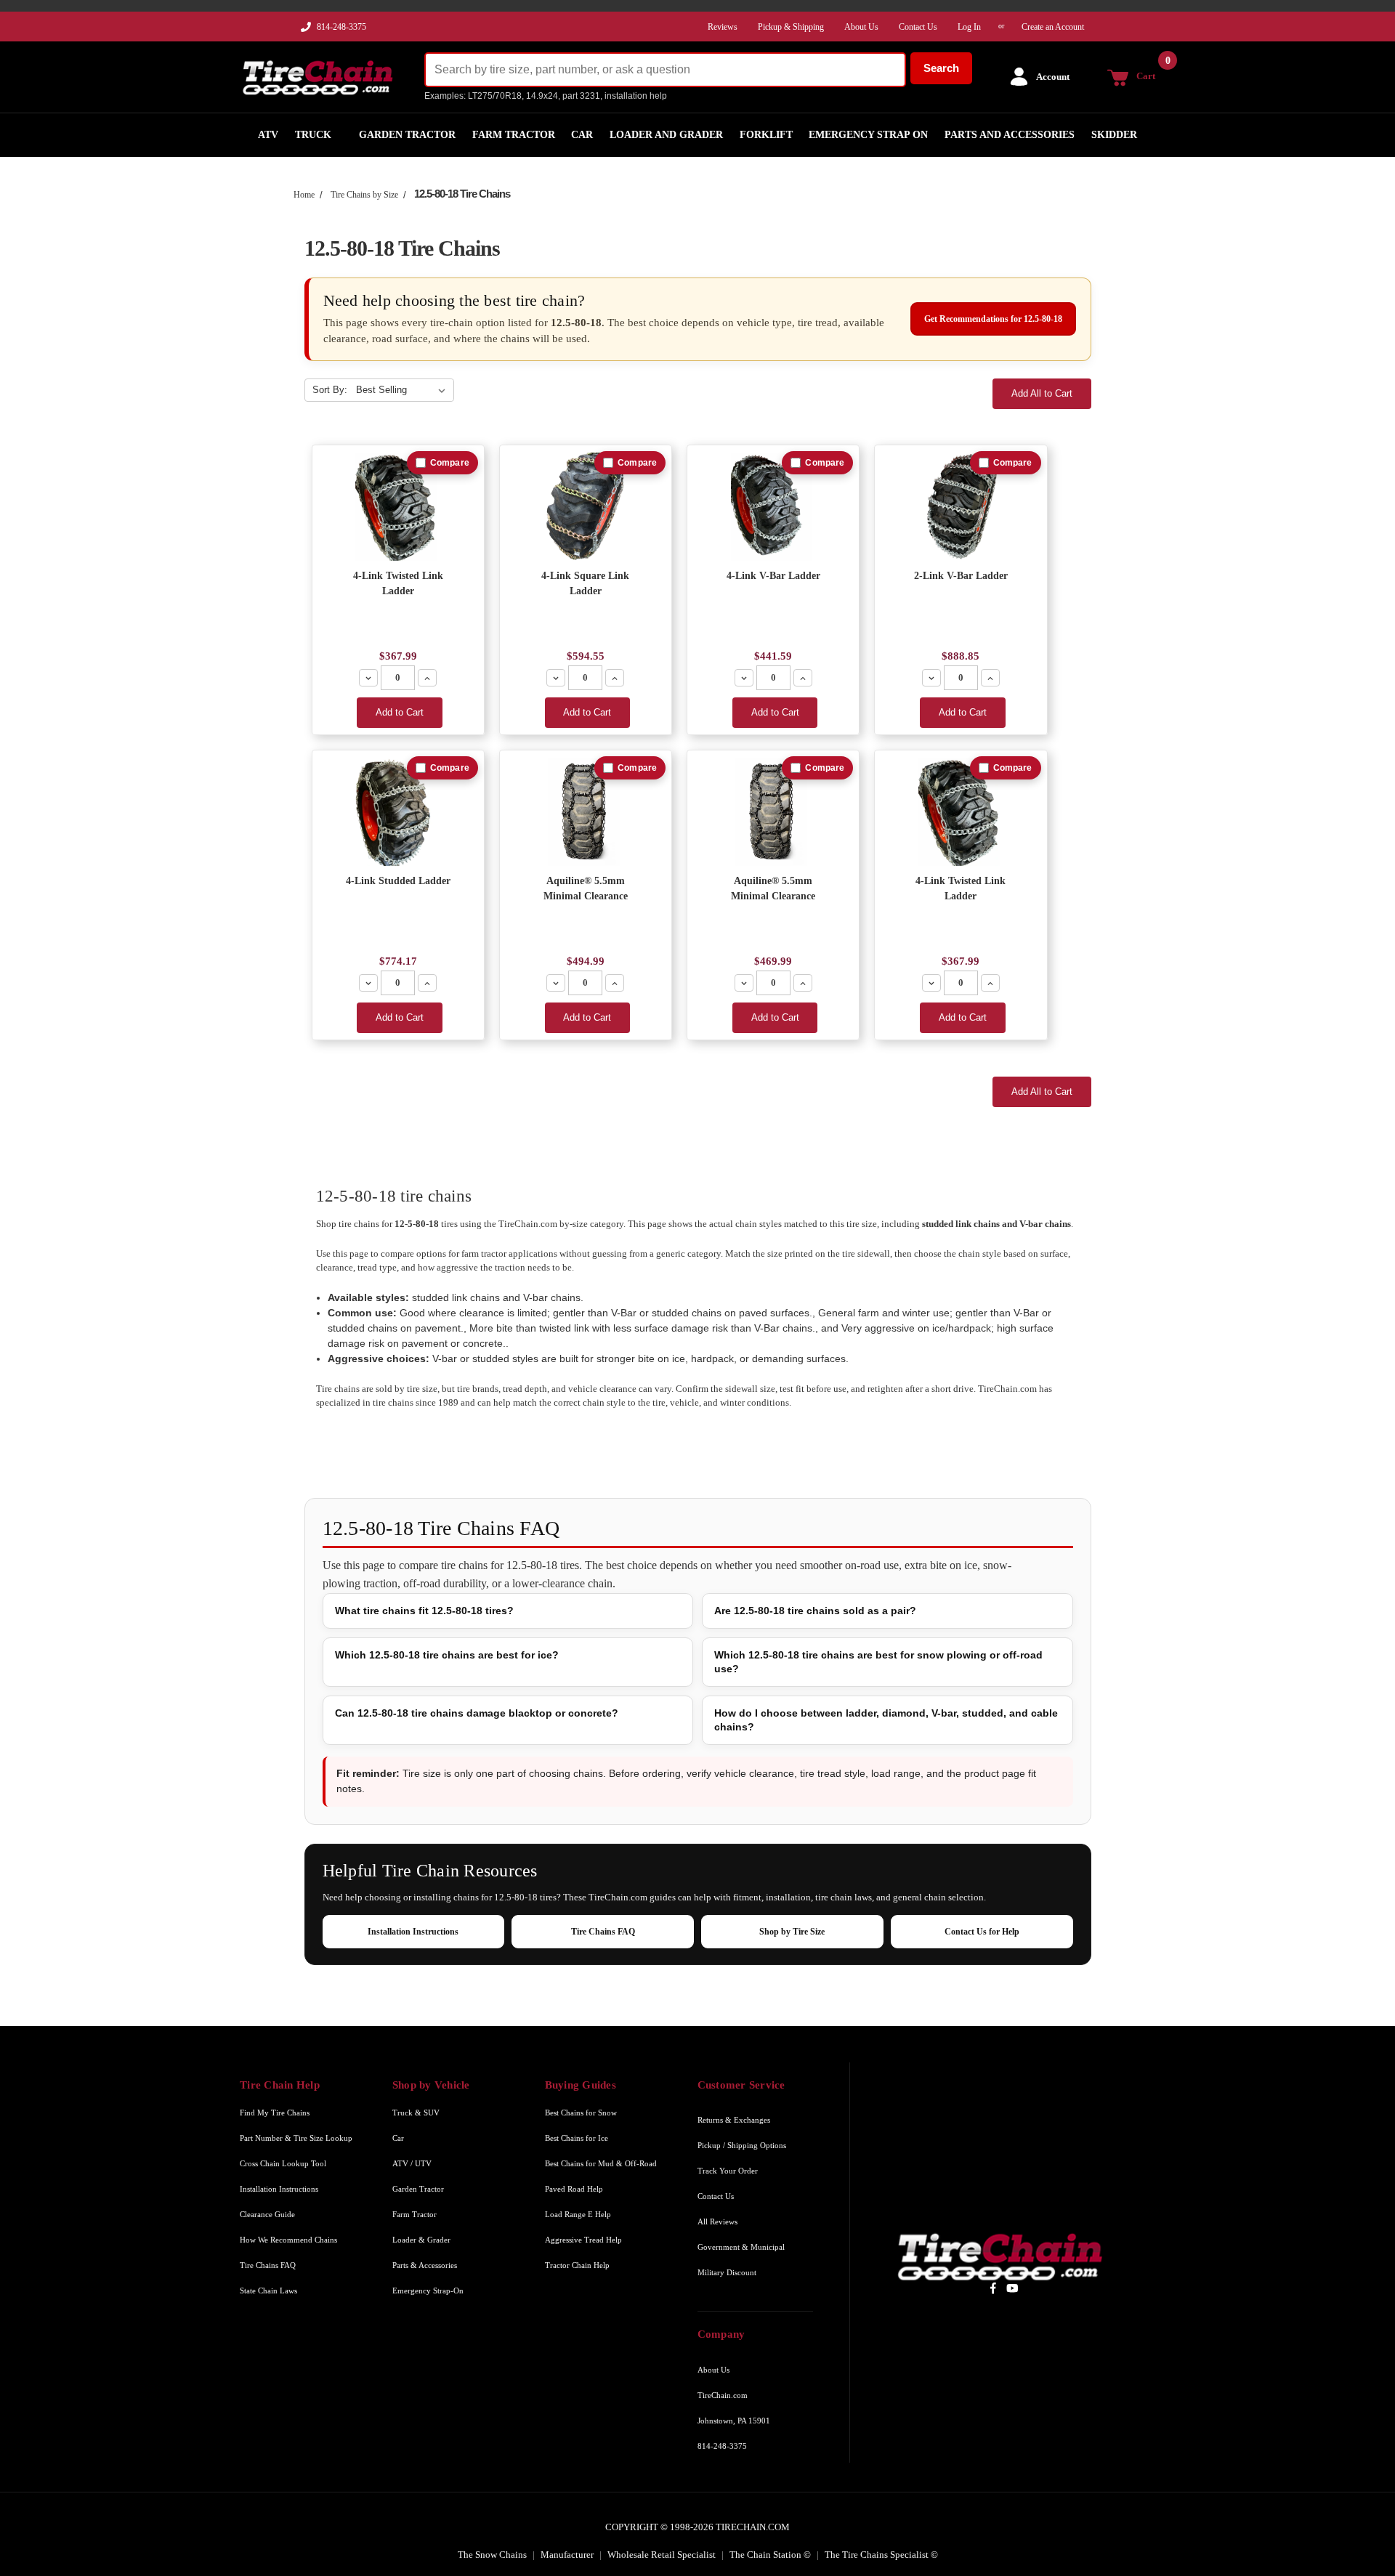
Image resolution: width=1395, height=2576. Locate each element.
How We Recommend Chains (288, 2240)
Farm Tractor (514, 135)
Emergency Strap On (868, 135)
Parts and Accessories (1010, 135)
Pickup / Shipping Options (742, 2145)
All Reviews (717, 2221)
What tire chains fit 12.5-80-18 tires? (424, 1611)
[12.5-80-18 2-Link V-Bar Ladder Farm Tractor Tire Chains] (961, 507)
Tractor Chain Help (577, 2265)
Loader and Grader (666, 135)
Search (941, 68)
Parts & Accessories (425, 2265)
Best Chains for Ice (577, 2138)
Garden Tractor (407, 135)
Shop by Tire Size (792, 1932)
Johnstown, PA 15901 (734, 2421)
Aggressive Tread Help (583, 2240)
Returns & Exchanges (734, 2120)
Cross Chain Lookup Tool (283, 2163)
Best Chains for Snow (581, 2113)
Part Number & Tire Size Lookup (296, 2138)
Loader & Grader (421, 2240)
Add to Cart (400, 712)
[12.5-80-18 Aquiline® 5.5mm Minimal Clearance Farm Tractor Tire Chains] (585, 812)
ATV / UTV (412, 2163)
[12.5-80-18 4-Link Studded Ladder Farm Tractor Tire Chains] (398, 812)
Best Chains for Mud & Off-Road (601, 2163)
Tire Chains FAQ (603, 1932)
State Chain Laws (268, 2291)
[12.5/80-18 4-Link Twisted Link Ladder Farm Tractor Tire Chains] (398, 507)
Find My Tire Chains (275, 2113)
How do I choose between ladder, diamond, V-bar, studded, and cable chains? (886, 1720)
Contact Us (716, 2196)
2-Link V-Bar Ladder (961, 576)
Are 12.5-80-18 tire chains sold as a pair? (815, 1611)
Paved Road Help (574, 2189)
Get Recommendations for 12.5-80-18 (993, 319)
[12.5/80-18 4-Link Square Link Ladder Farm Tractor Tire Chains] (585, 507)
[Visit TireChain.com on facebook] (993, 2288)
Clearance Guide (267, 2214)
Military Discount (727, 2272)
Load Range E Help (578, 2214)
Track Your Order (728, 2171)
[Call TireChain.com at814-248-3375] (307, 31)
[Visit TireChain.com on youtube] (1012, 2288)
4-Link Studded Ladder (398, 881)
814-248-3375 (341, 27)
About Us (713, 2370)
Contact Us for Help (982, 1932)
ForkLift (766, 135)
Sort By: (330, 390)
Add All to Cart (1042, 393)
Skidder (1114, 135)
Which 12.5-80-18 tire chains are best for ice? (447, 1655)
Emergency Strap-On (428, 2291)
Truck (313, 135)
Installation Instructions (413, 1932)
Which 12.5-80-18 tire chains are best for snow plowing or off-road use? (878, 1662)
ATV (268, 135)
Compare (450, 463)
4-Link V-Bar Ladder (773, 576)
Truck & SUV (416, 2113)
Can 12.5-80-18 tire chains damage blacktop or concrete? (477, 1713)
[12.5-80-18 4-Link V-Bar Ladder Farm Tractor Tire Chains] (773, 507)
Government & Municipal (741, 2247)
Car (582, 135)
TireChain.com (723, 2395)
